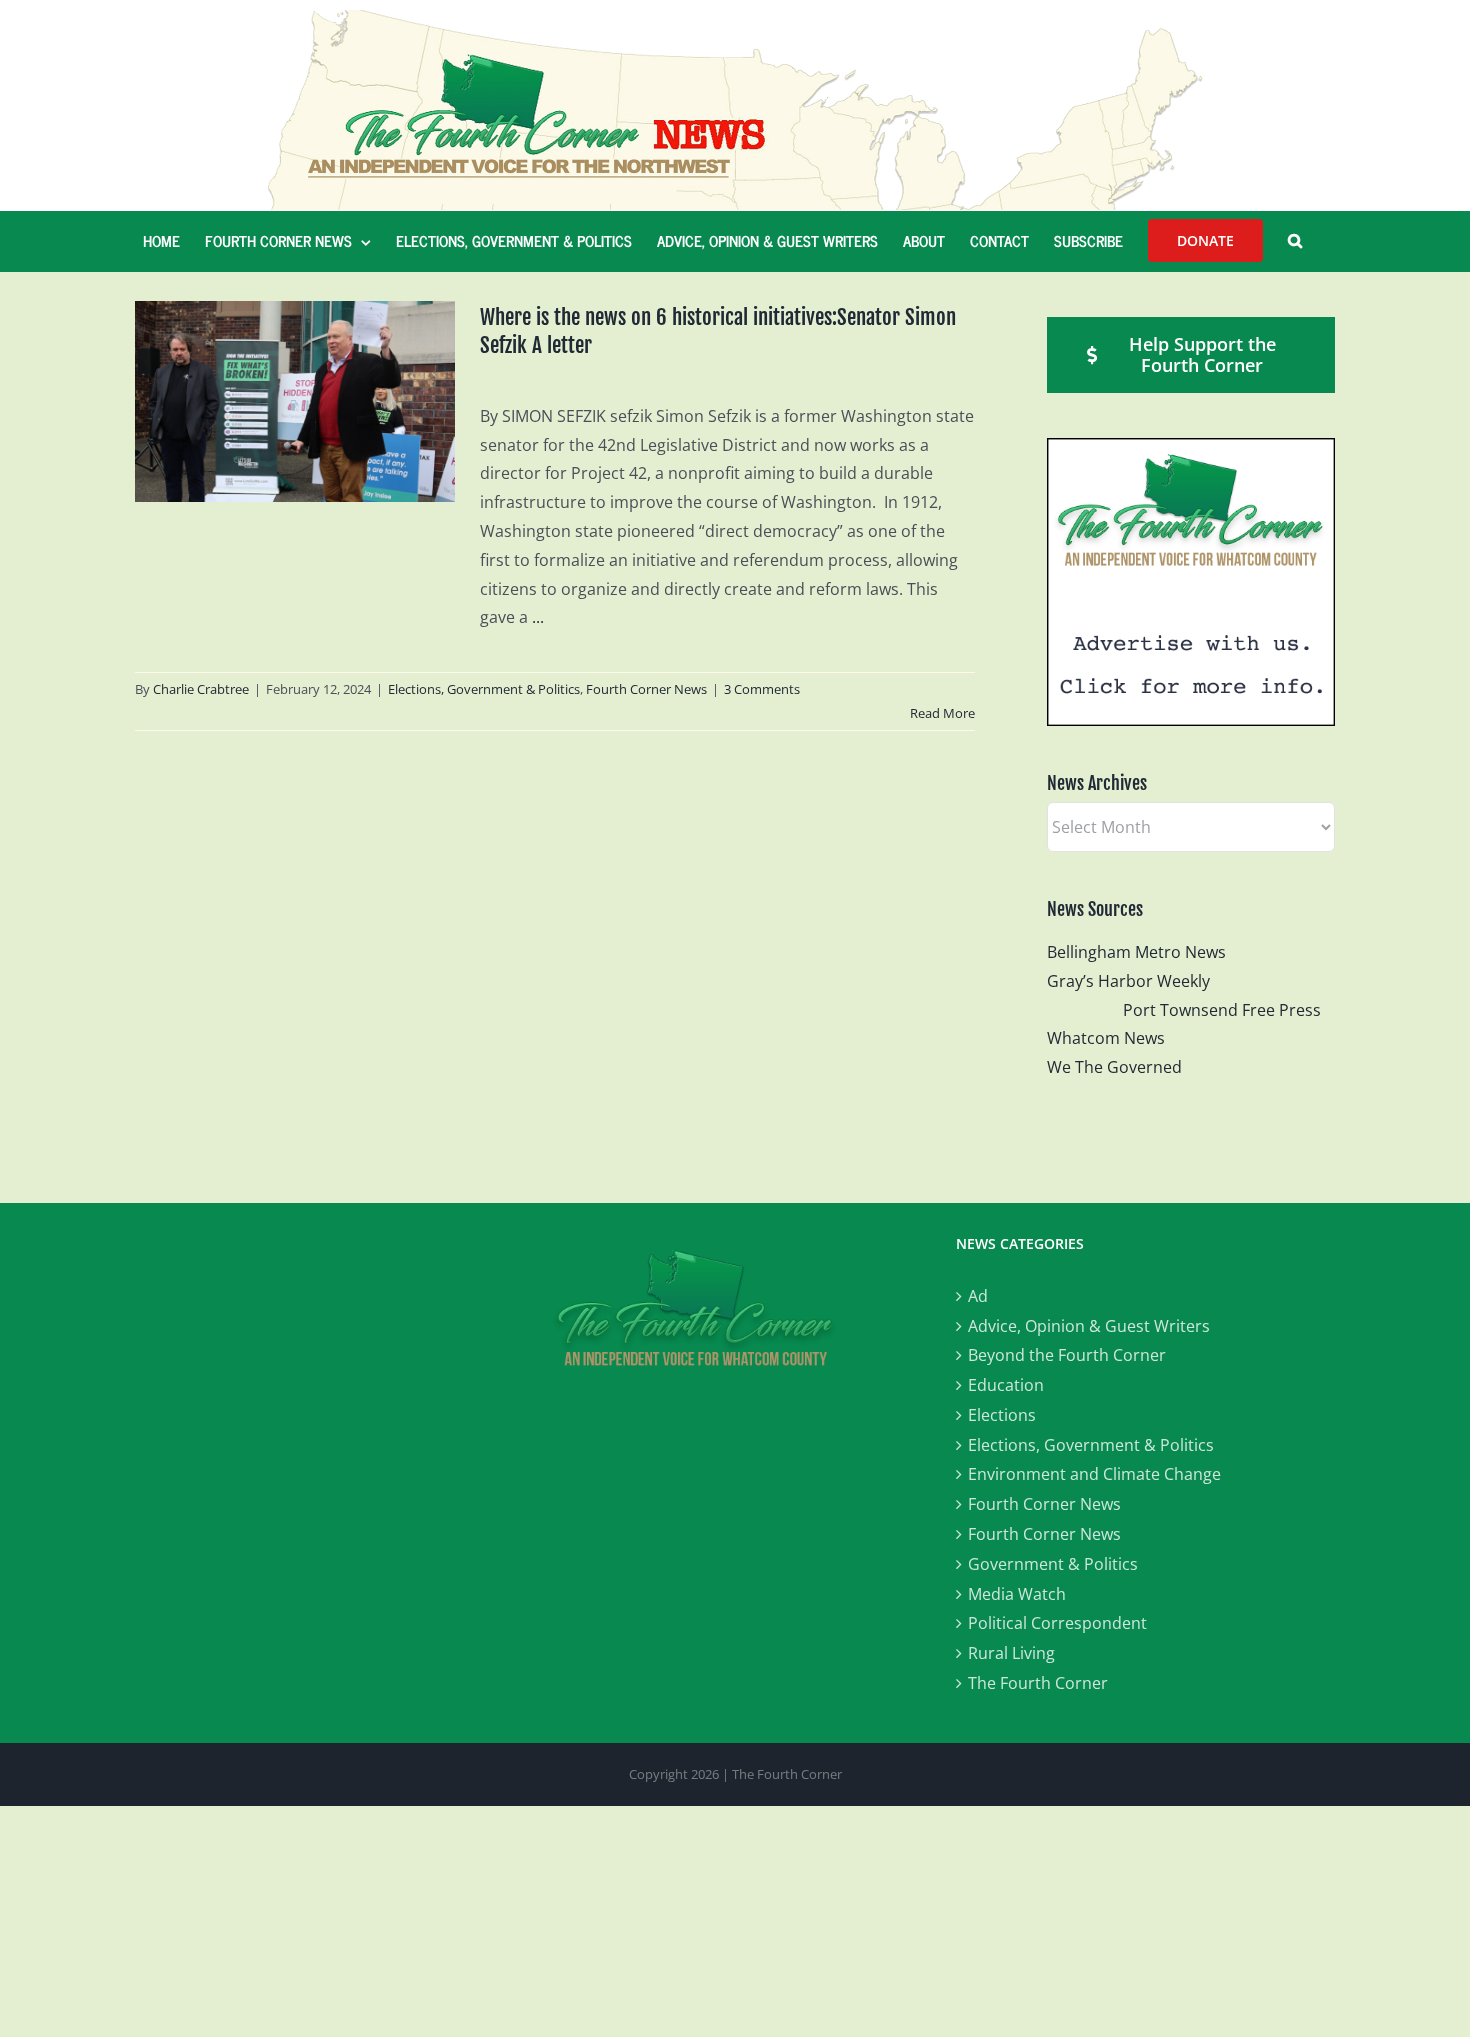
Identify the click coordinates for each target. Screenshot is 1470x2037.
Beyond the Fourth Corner (1067, 1355)
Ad (978, 1296)
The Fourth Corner (1038, 1683)
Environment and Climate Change (1094, 1474)
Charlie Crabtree (201, 689)
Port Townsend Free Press (1222, 1010)
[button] (1295, 241)
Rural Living (1011, 1653)
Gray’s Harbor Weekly (1136, 981)
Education (1006, 1385)
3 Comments (762, 689)
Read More (942, 713)
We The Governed (1114, 1067)
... (538, 617)
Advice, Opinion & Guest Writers (1089, 1326)
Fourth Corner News (646, 689)
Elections (1002, 1415)
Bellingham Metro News (1136, 952)
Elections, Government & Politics (484, 689)
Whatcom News (1106, 1038)
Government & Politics (1053, 1564)
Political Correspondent (1057, 1623)
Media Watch (1017, 1594)
